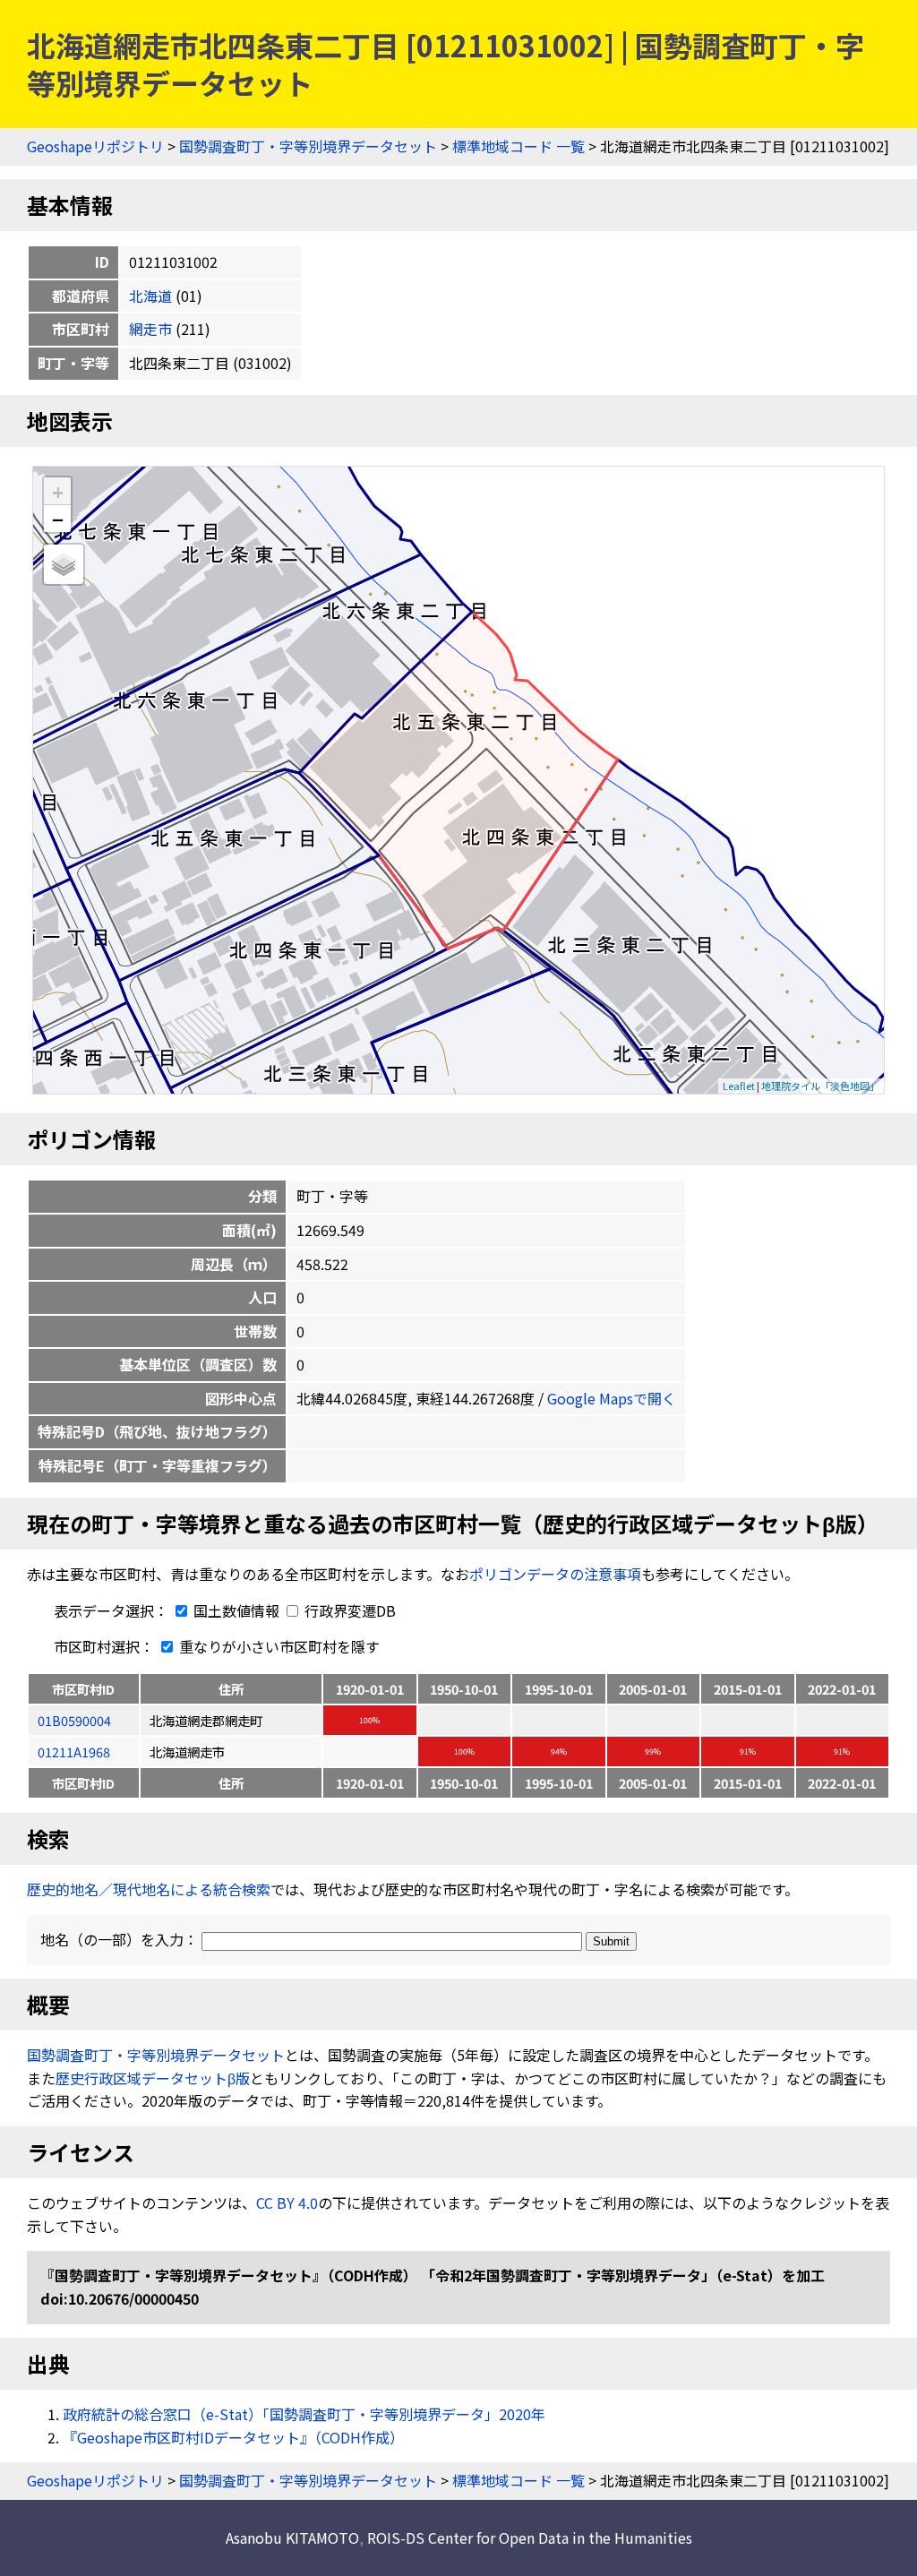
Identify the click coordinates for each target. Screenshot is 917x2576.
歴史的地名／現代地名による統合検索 (149, 1889)
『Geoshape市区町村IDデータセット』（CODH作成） (233, 2437)
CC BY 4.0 (287, 2202)
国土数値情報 (236, 1610)
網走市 (150, 329)
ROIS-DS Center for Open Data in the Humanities (530, 2537)
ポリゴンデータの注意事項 (555, 1574)
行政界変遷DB (348, 1610)
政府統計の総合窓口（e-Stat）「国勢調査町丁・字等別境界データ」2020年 (304, 2414)
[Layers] (64, 564)
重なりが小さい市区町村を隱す (278, 1646)
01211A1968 (74, 1752)
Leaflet (739, 1086)
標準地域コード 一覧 (518, 146)
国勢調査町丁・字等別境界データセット (308, 146)
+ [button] (58, 491)
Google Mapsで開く (612, 1398)
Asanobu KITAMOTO (292, 2537)
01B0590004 (74, 1720)
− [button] (58, 519)
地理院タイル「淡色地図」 (820, 1086)
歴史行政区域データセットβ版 (153, 2078)
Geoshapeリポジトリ (95, 146)
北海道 (150, 296)
